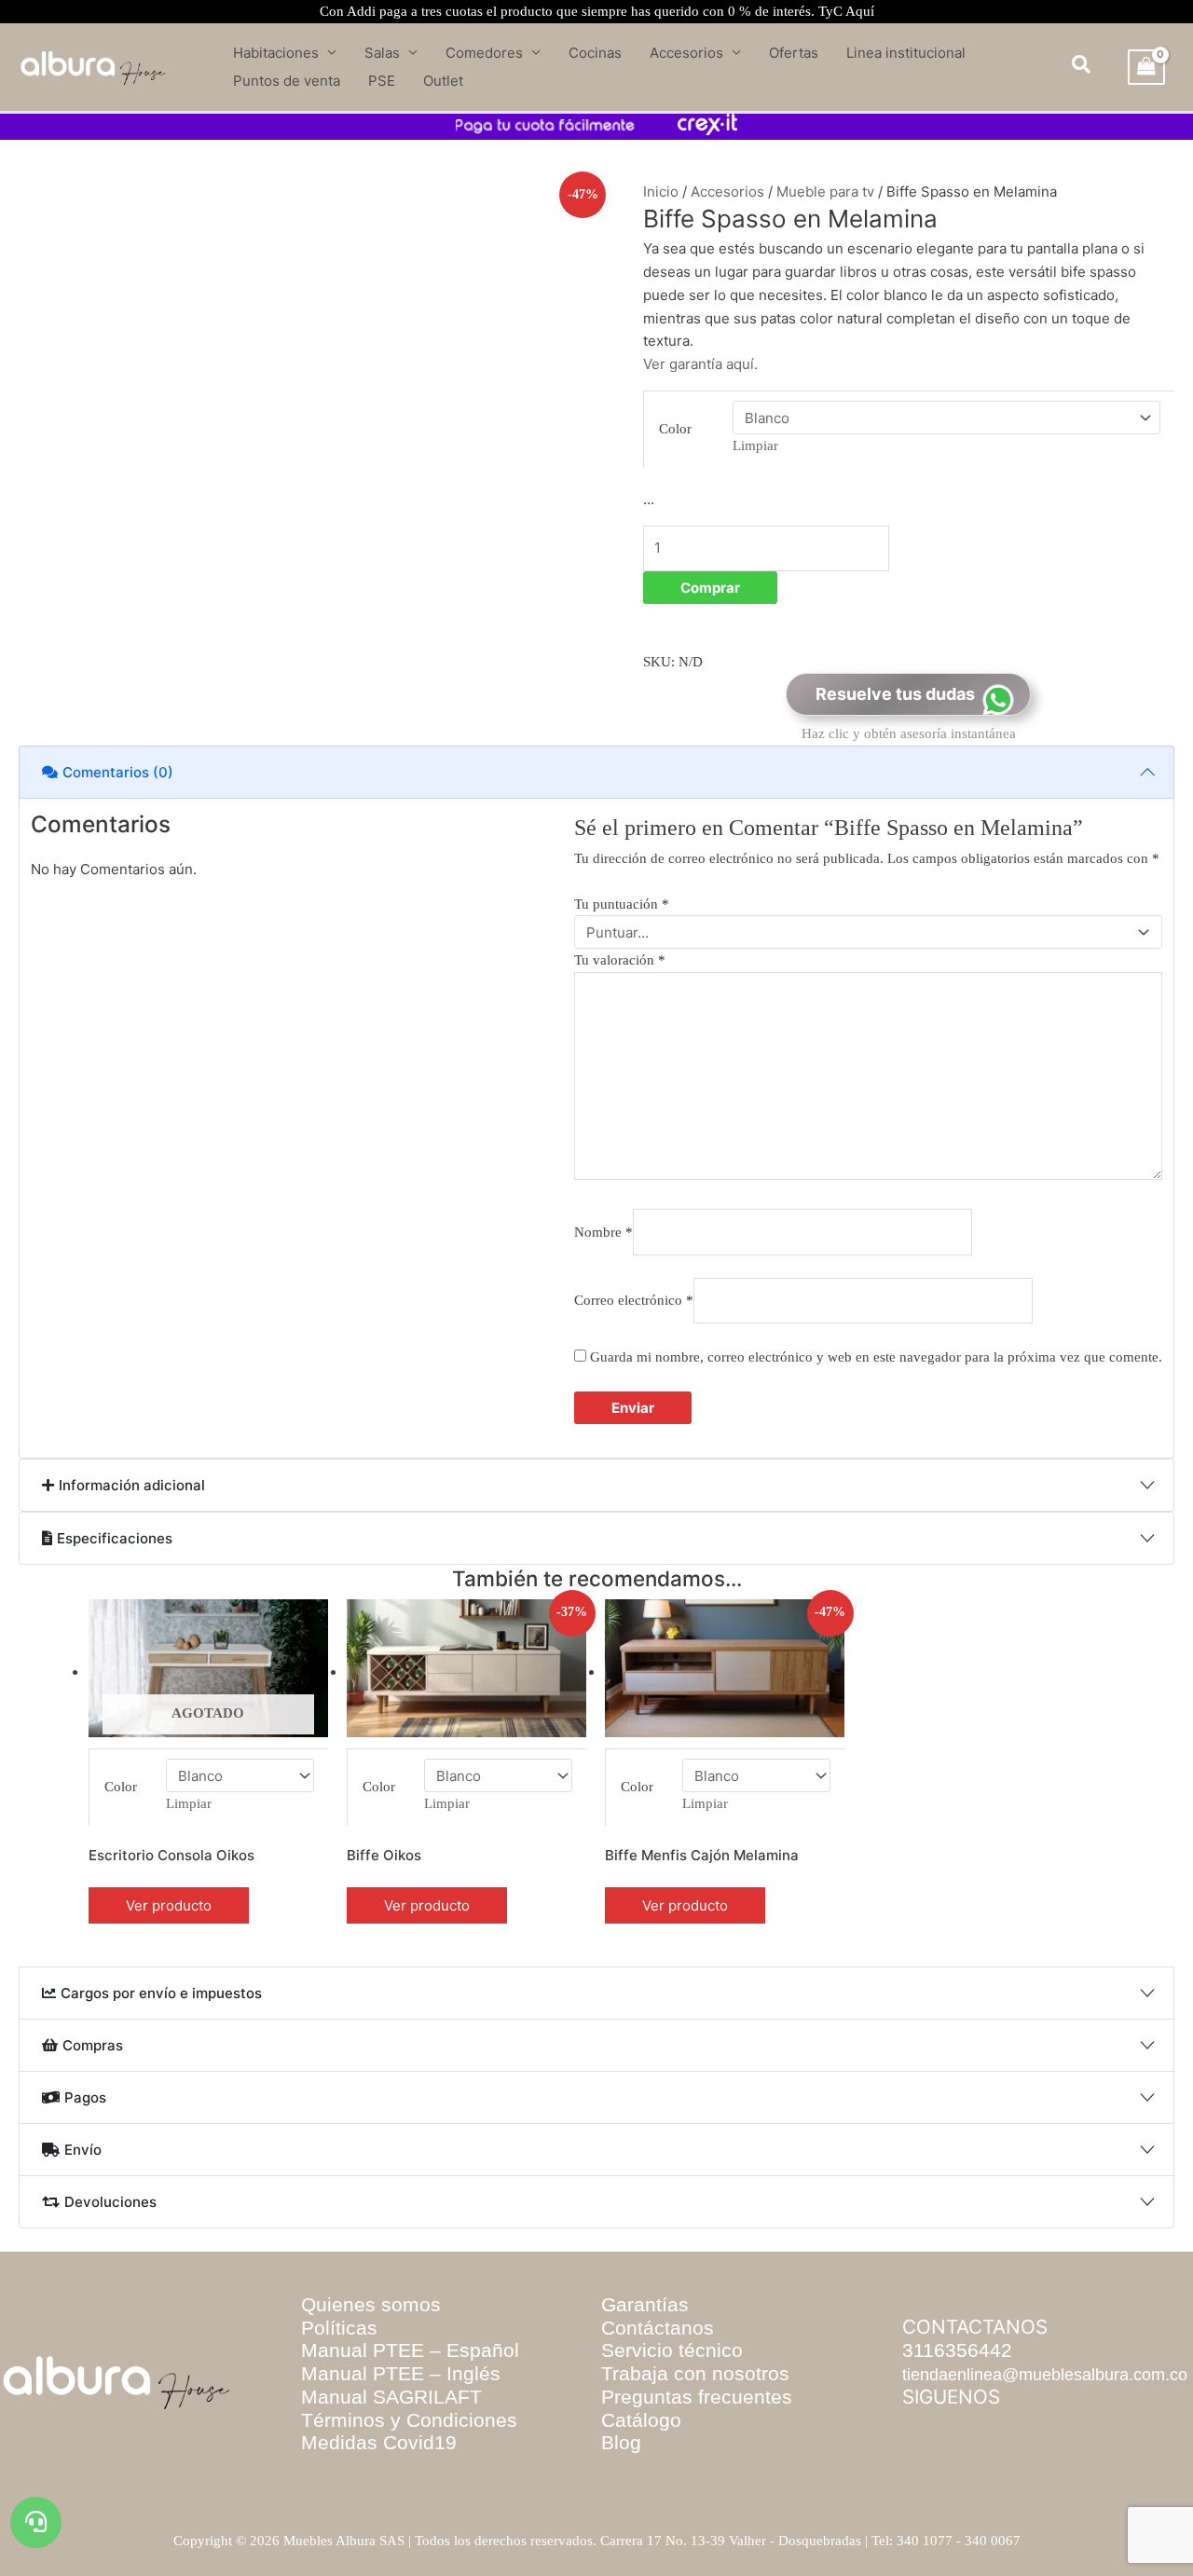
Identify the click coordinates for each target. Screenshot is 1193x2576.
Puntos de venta (287, 81)
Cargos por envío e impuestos (161, 1953)
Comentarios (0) (118, 779)
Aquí (860, 11)
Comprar (756, 579)
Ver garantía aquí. (700, 384)
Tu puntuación (99, 989)
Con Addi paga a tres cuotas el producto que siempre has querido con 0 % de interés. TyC (597, 11)
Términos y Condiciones (409, 2459)
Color (661, 432)
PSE (382, 81)
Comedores (484, 53)
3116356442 (957, 2390)
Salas (382, 53)
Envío (83, 2158)
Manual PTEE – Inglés (401, 2413)
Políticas (339, 2367)
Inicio (659, 192)
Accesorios (686, 53)
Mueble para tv (811, 192)
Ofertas (794, 53)
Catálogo (641, 2459)
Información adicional (132, 1371)
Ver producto (100, 1850)
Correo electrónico (667, 1160)
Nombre (84, 1160)
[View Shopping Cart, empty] (1146, 67)
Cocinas (595, 53)
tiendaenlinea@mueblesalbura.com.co (1045, 2414)
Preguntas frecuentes (697, 2437)
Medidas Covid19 (379, 2482)
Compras (93, 2022)
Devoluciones (110, 2226)
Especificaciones (115, 1440)
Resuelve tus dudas (895, 672)
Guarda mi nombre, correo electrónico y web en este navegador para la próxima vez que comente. (357, 1243)
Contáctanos (658, 2367)
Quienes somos (371, 2344)
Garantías (645, 2344)
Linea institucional (906, 53)
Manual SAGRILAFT (391, 2437)
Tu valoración (108, 1038)
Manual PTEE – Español (410, 2390)
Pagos (85, 2090)
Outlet (443, 81)
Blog (621, 2482)
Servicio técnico (672, 2390)
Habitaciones (276, 53)
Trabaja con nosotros (695, 2413)
